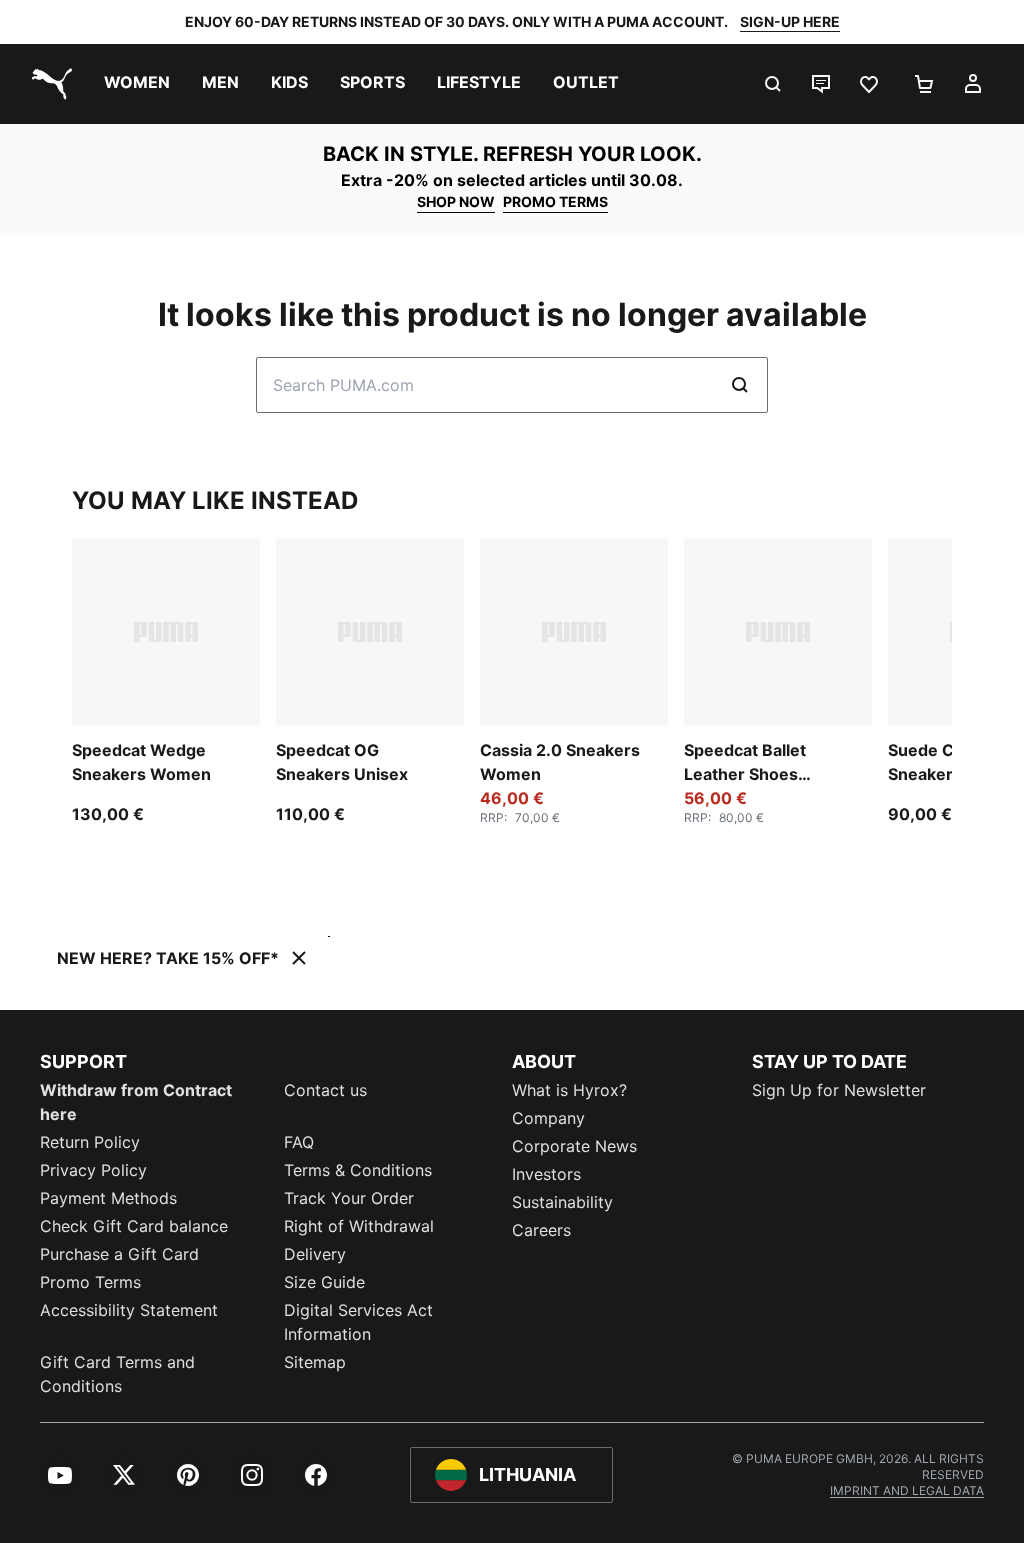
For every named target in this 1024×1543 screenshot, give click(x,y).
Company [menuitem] (548, 1118)
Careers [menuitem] (541, 1230)
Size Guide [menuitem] (324, 1282)
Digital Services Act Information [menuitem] (358, 1322)
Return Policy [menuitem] (90, 1142)
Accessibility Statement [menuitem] (129, 1310)
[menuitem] (137, 84)
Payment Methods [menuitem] (108, 1198)
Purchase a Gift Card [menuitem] (119, 1254)
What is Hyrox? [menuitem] (569, 1090)
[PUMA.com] (48, 84)
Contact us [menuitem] (325, 1090)
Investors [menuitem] (546, 1174)
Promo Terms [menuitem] (90, 1282)
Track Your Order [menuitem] (349, 1198)
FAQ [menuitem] (299, 1142)
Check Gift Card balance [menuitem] (134, 1226)
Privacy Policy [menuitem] (93, 1170)
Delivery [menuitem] (315, 1254)
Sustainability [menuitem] (562, 1202)
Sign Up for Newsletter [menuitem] (839, 1090)
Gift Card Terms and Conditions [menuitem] (117, 1374)
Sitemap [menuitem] (315, 1362)
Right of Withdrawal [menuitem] (359, 1226)
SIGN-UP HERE (790, 21)
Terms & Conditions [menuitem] (358, 1170)
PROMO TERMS (555, 201)
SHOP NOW (456, 201)
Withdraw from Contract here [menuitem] (136, 1102)
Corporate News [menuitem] (574, 1146)
